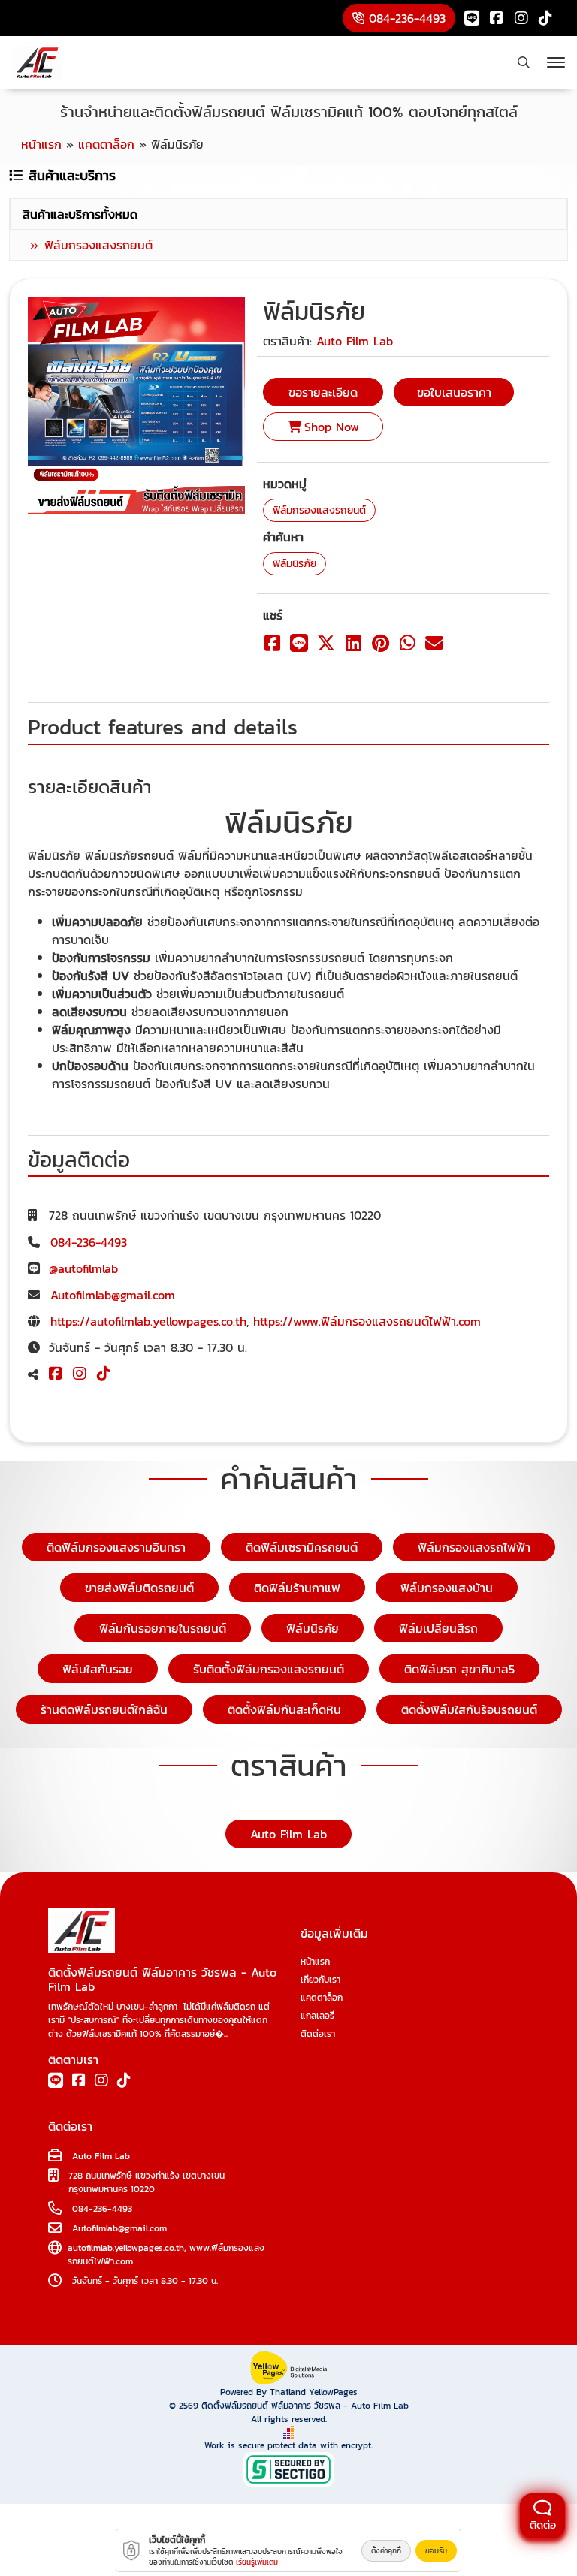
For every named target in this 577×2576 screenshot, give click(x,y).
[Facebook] (497, 18)
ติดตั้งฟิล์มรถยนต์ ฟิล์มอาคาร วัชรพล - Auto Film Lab (305, 2406)
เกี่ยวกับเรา (320, 1980)
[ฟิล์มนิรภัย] (136, 405)
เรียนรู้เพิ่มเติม (257, 2562)
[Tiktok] (545, 18)
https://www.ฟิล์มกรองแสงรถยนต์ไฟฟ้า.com (367, 1321)
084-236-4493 (89, 1242)
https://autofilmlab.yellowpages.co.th (148, 1321)
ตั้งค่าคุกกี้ (386, 2551)
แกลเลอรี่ (317, 2016)
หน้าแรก (315, 1962)
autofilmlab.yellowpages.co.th (126, 2248)
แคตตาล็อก (322, 1998)
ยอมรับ (436, 2551)
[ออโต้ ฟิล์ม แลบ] (37, 63)
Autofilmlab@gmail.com (113, 1295)
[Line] (472, 18)
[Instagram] (521, 18)
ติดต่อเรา (318, 2034)
